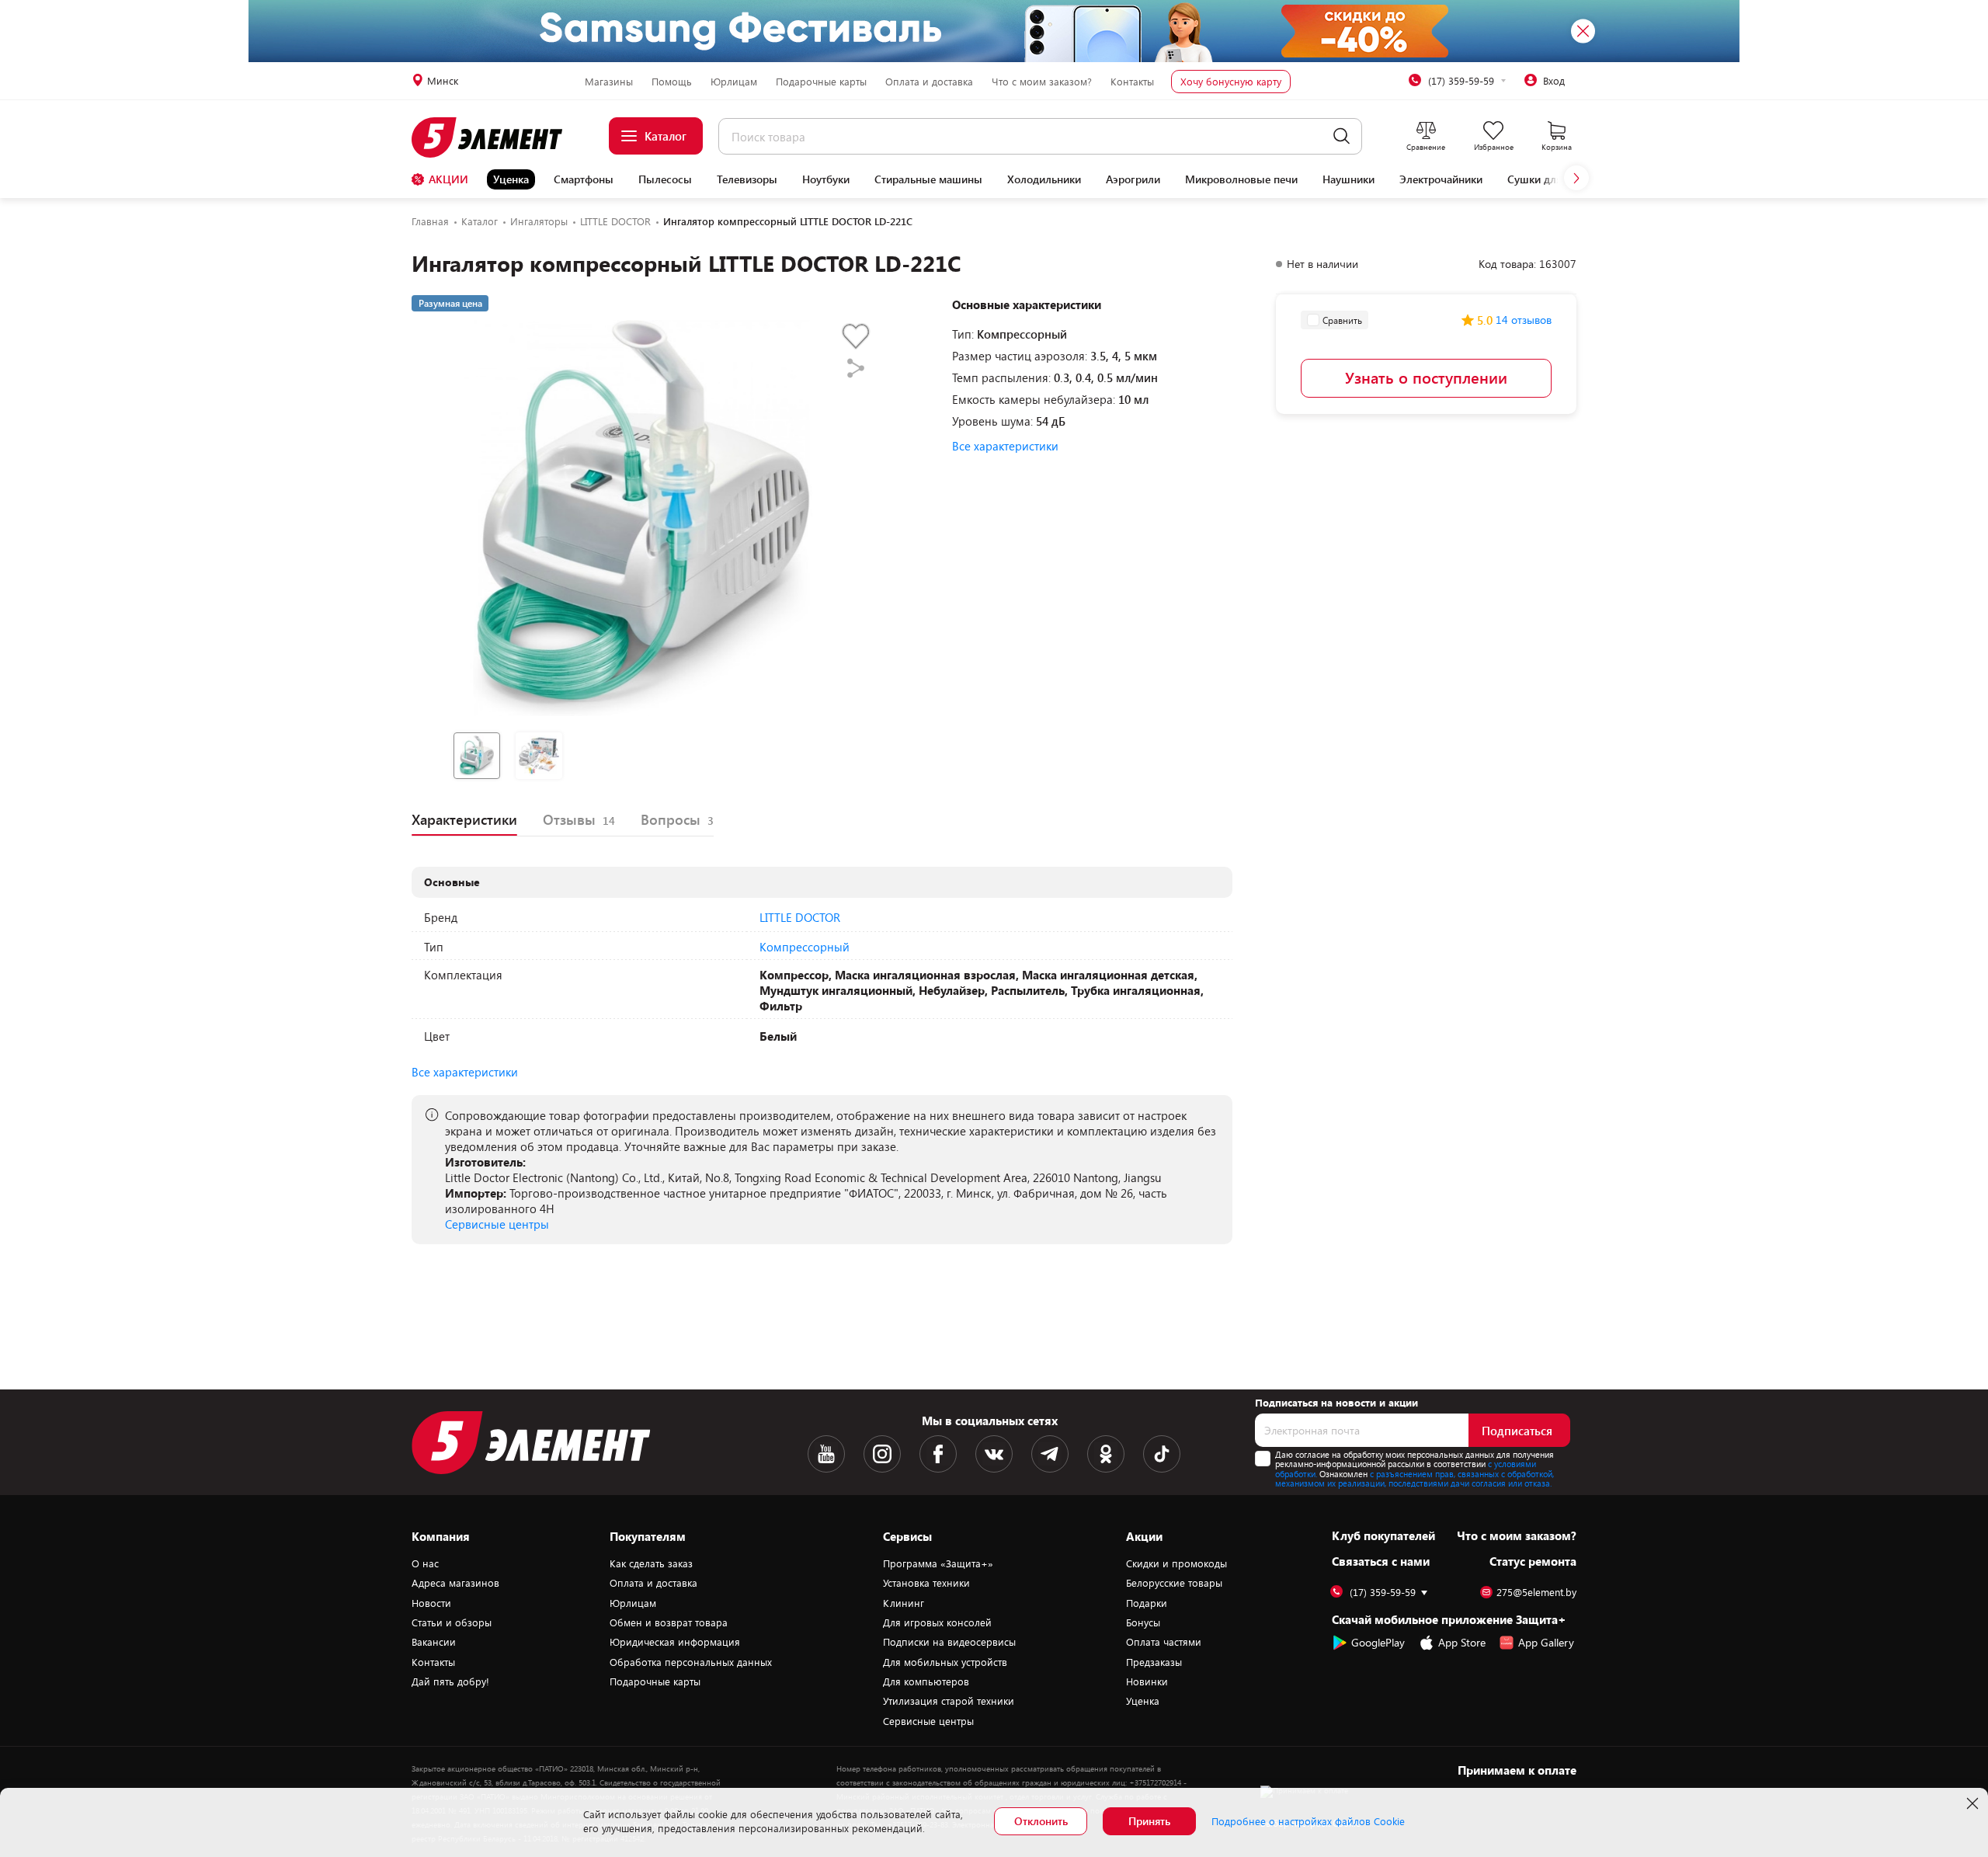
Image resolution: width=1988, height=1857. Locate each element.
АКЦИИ (448, 179)
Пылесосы (665, 179)
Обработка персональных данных (691, 1662)
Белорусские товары (1174, 1583)
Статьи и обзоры (452, 1622)
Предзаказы (1154, 1662)
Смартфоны (584, 179)
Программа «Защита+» (938, 1563)
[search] (1342, 136)
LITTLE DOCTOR (800, 917)
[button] (1576, 178)
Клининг (904, 1603)
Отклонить (1041, 1821)
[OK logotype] (1106, 1454)
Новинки (1147, 1681)
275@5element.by (1536, 1593)
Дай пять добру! (450, 1681)
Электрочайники (1441, 179)
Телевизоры (747, 179)
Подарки (1147, 1603)
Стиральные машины (928, 179)
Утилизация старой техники (949, 1701)
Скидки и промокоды (1176, 1563)
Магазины (609, 82)
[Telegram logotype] (1050, 1454)
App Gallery (1546, 1642)
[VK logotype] (994, 1454)
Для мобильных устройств (945, 1662)
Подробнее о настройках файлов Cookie (1308, 1821)
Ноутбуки (826, 179)
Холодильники (1044, 179)
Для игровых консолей (937, 1622)
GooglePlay (1378, 1642)
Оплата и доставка (929, 82)
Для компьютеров (926, 1681)
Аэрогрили (1133, 179)
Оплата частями (1164, 1642)
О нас (425, 1563)
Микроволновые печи (1241, 179)
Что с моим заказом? (1042, 82)
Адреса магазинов (455, 1583)
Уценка (511, 179)
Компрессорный (805, 947)
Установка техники (926, 1583)
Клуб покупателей (1383, 1535)
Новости (431, 1603)
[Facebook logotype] (938, 1454)
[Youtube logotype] (826, 1454)
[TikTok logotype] (1162, 1454)
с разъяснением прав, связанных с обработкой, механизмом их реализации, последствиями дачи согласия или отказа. (1415, 1479)
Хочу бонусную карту (1231, 82)
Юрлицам (734, 82)
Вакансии (434, 1642)
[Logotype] (496, 137)
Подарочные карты (821, 82)
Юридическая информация (675, 1642)
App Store (1462, 1642)
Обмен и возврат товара (669, 1622)
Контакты (1132, 82)
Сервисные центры (497, 1224)
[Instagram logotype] (882, 1454)
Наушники (1349, 179)
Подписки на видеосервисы (949, 1642)
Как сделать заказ (651, 1563)
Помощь (672, 82)
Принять (1149, 1821)
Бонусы (1143, 1622)
